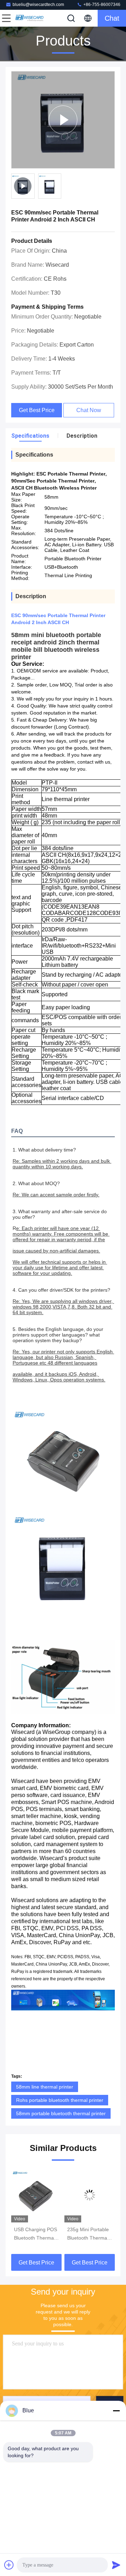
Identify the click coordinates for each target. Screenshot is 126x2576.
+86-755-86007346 (101, 5)
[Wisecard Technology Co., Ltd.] (29, 18)
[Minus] (116, 2411)
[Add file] (9, 2565)
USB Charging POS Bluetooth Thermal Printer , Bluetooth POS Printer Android (36, 2234)
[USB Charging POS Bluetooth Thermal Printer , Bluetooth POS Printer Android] (36, 2195)
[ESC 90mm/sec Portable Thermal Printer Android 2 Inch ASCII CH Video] (63, 120)
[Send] (116, 2565)
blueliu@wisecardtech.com (38, 5)
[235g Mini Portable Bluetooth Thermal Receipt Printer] (90, 2195)
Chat (112, 18)
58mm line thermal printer (45, 2087)
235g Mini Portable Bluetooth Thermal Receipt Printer (88, 2234)
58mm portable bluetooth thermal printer (61, 2113)
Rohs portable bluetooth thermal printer (60, 2100)
